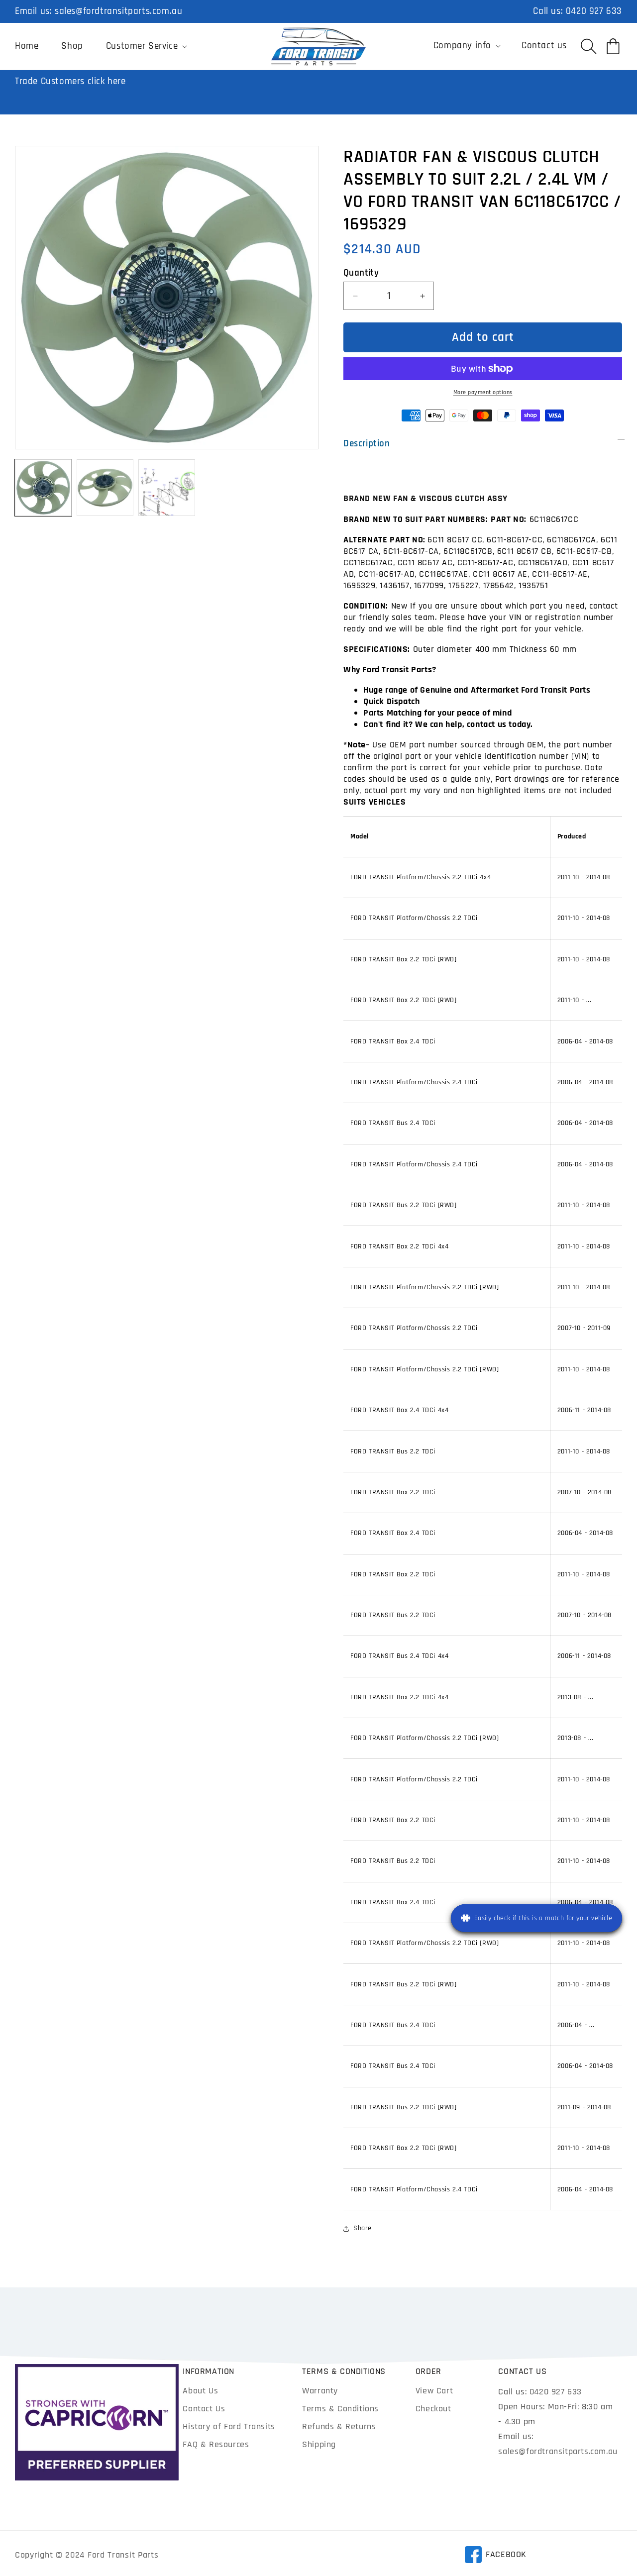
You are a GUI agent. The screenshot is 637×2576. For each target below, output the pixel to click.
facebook (495, 2556)
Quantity (361, 273)
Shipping (319, 2444)
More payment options (483, 392)
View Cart (434, 2391)
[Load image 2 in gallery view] (105, 488)
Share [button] (363, 2228)
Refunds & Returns (339, 2426)
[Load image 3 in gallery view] (167, 488)
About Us (200, 2391)
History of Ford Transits (229, 2426)
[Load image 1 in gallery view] (43, 488)
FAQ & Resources (216, 2444)
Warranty (320, 2391)
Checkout (433, 2409)
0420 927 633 (594, 11)
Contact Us (204, 2409)
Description (367, 444)
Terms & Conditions (340, 2409)
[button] (146, 46)
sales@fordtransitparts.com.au (118, 11)
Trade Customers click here (70, 81)
